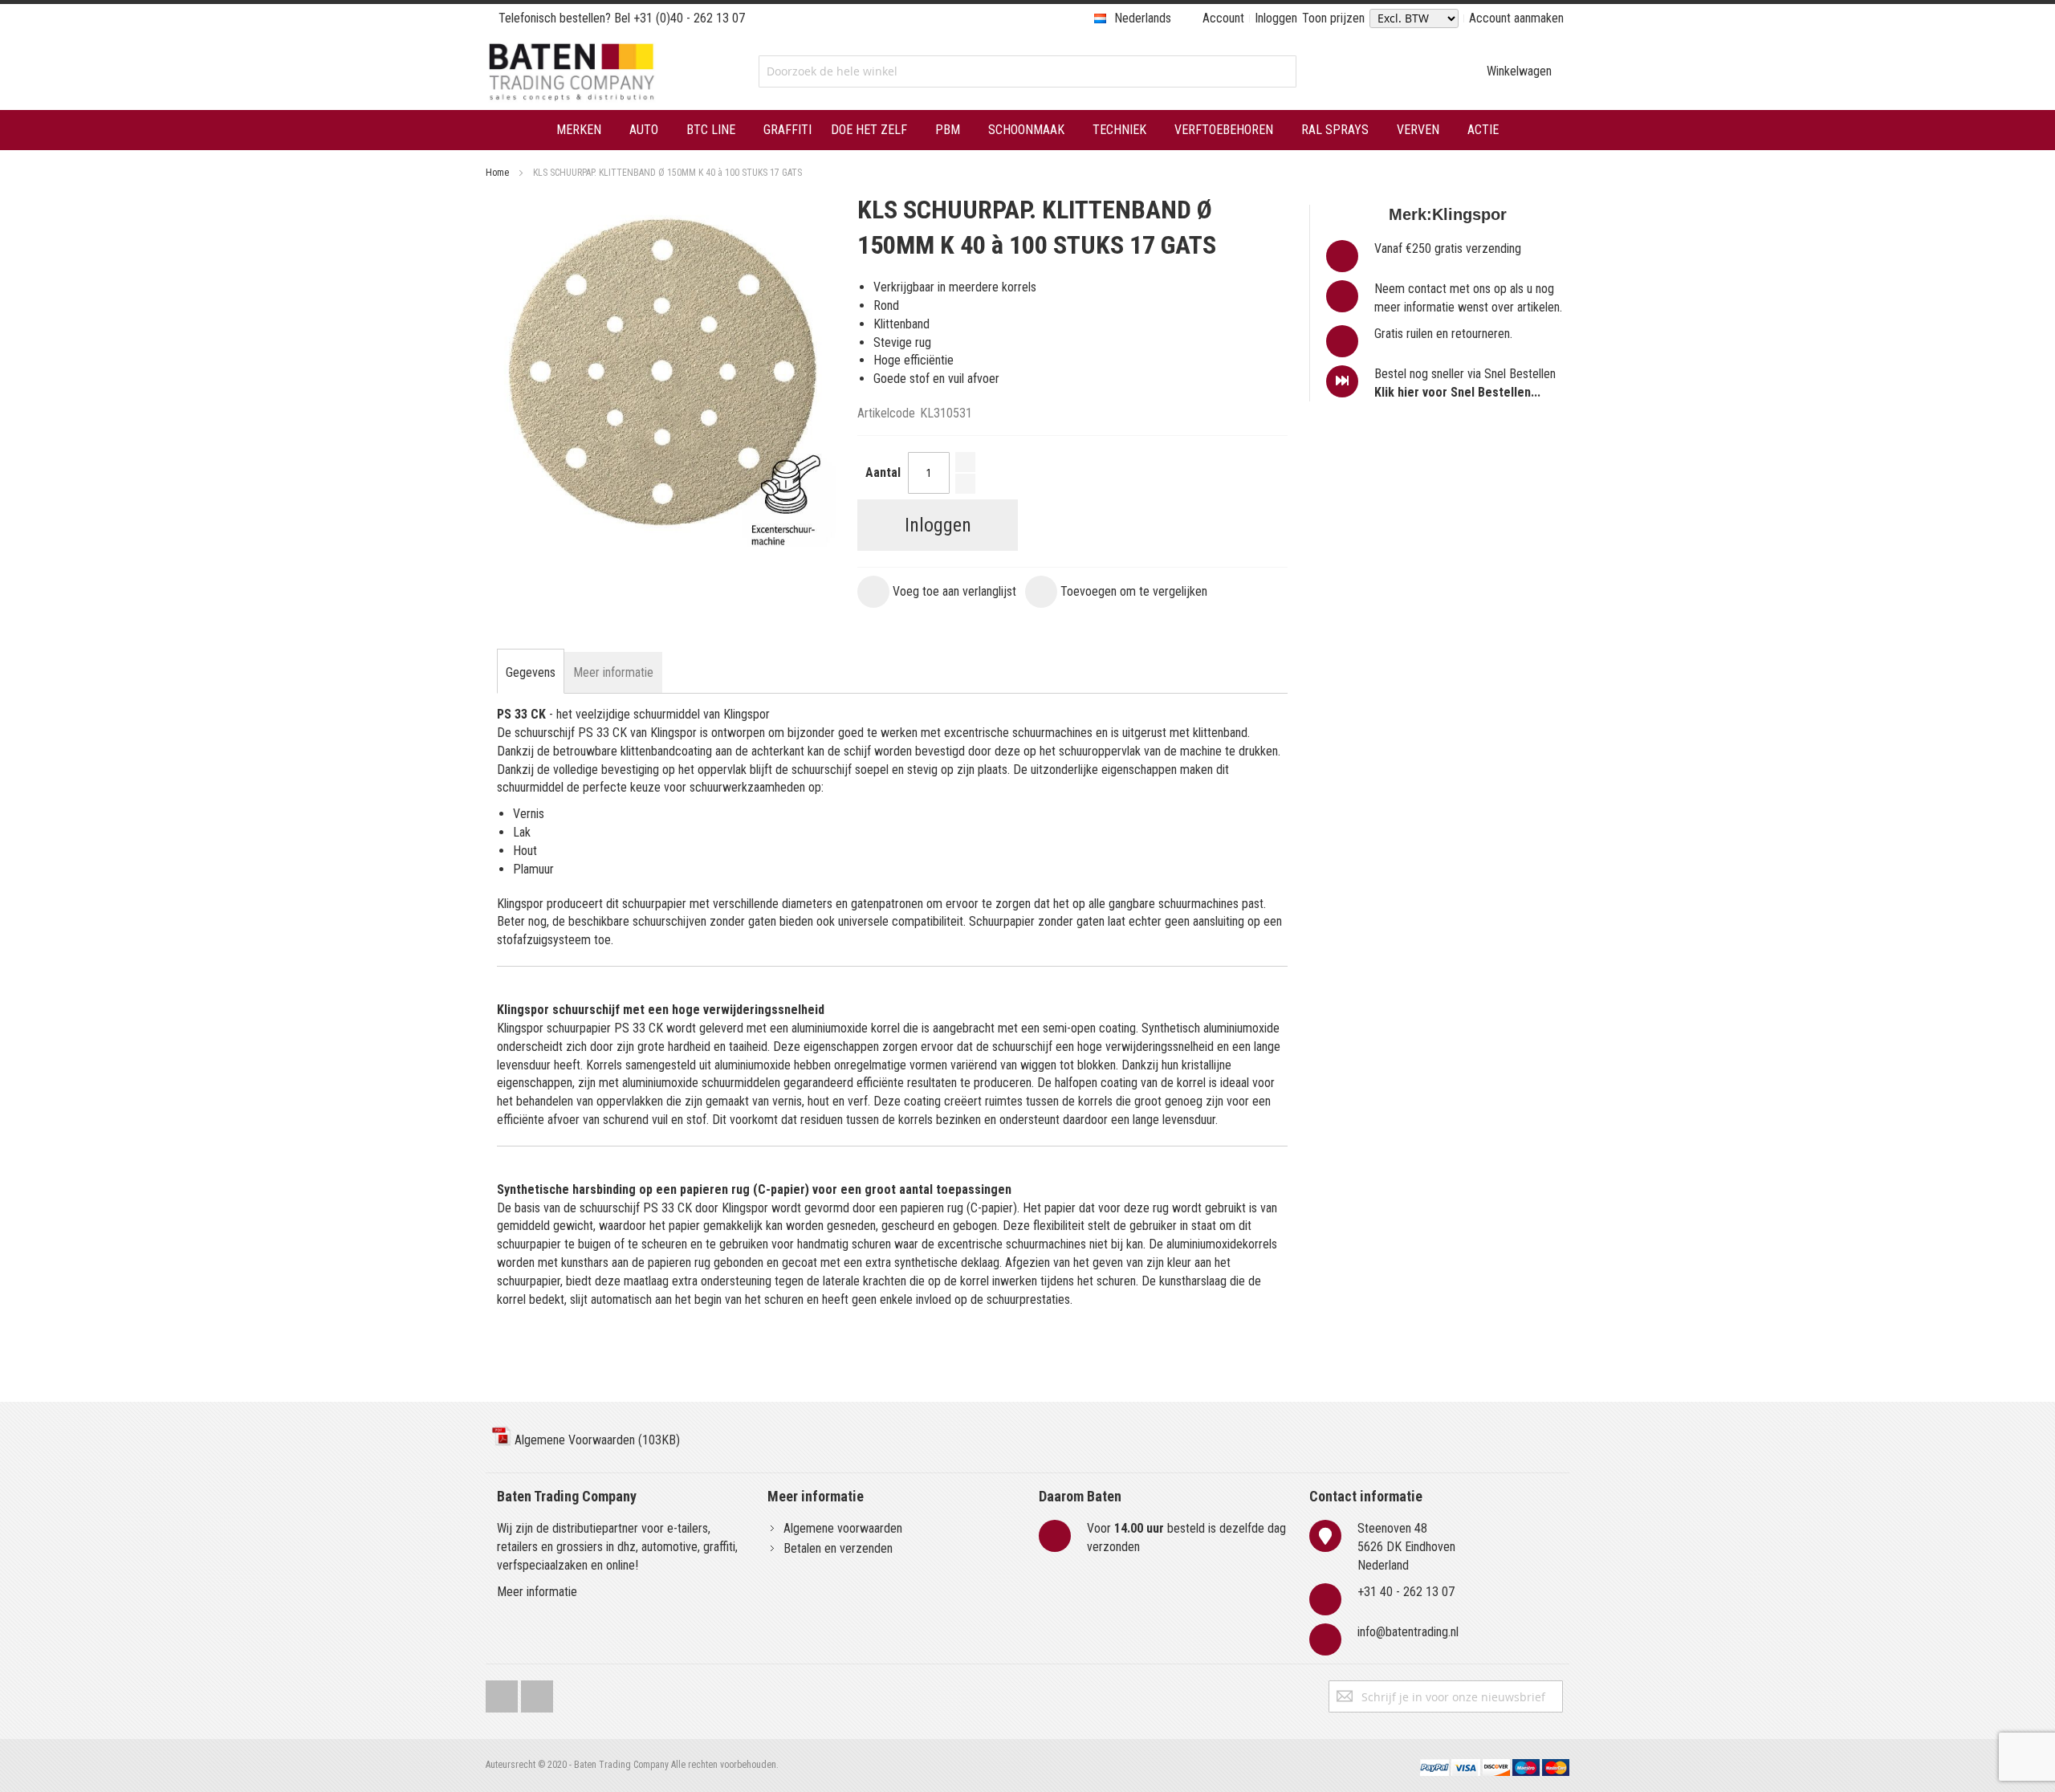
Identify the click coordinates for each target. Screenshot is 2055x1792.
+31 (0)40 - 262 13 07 (689, 18)
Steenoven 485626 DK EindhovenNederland (1406, 1547)
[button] (937, 592)
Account (1223, 18)
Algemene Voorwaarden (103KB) (596, 1440)
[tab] (531, 673)
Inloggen (1276, 18)
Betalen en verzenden (838, 1548)
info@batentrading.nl (1408, 1632)
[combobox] (1027, 71)
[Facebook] (502, 1693)
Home (497, 173)
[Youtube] (537, 1693)
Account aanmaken (1516, 18)
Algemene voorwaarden (843, 1528)
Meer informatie (537, 1592)
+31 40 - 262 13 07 (1406, 1592)
